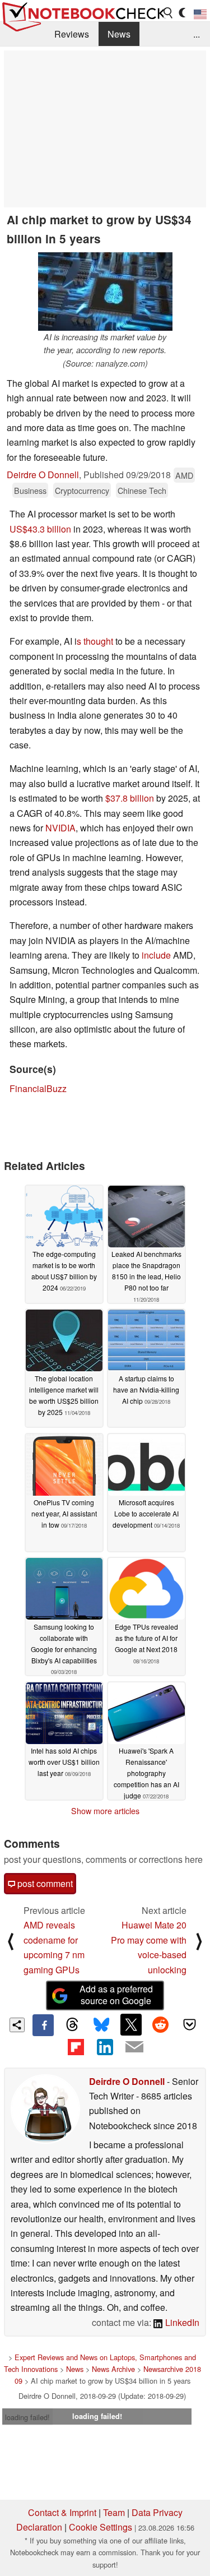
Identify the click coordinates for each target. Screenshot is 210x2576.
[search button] (169, 13)
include (156, 955)
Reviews (72, 34)
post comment (44, 1883)
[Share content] (17, 2025)
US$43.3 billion (40, 529)
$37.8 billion (130, 798)
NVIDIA (60, 828)
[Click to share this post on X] (131, 2024)
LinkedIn (181, 2322)
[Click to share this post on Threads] (72, 2025)
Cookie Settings (101, 2527)
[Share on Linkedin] (105, 2047)
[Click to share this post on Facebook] (43, 2025)
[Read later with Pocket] (190, 2024)
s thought (95, 641)
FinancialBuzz (38, 1088)
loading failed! (27, 2417)
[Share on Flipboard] (76, 2047)
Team (114, 2512)
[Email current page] (134, 2047)
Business (30, 490)
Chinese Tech (142, 490)
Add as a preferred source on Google (116, 1995)
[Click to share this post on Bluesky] (101, 2025)
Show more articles (105, 1811)
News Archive (113, 2369)
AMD (184, 475)
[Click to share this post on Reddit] (160, 2024)
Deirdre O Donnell (43, 475)
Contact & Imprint (62, 2512)
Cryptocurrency (82, 490)
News (119, 34)
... (197, 34)
